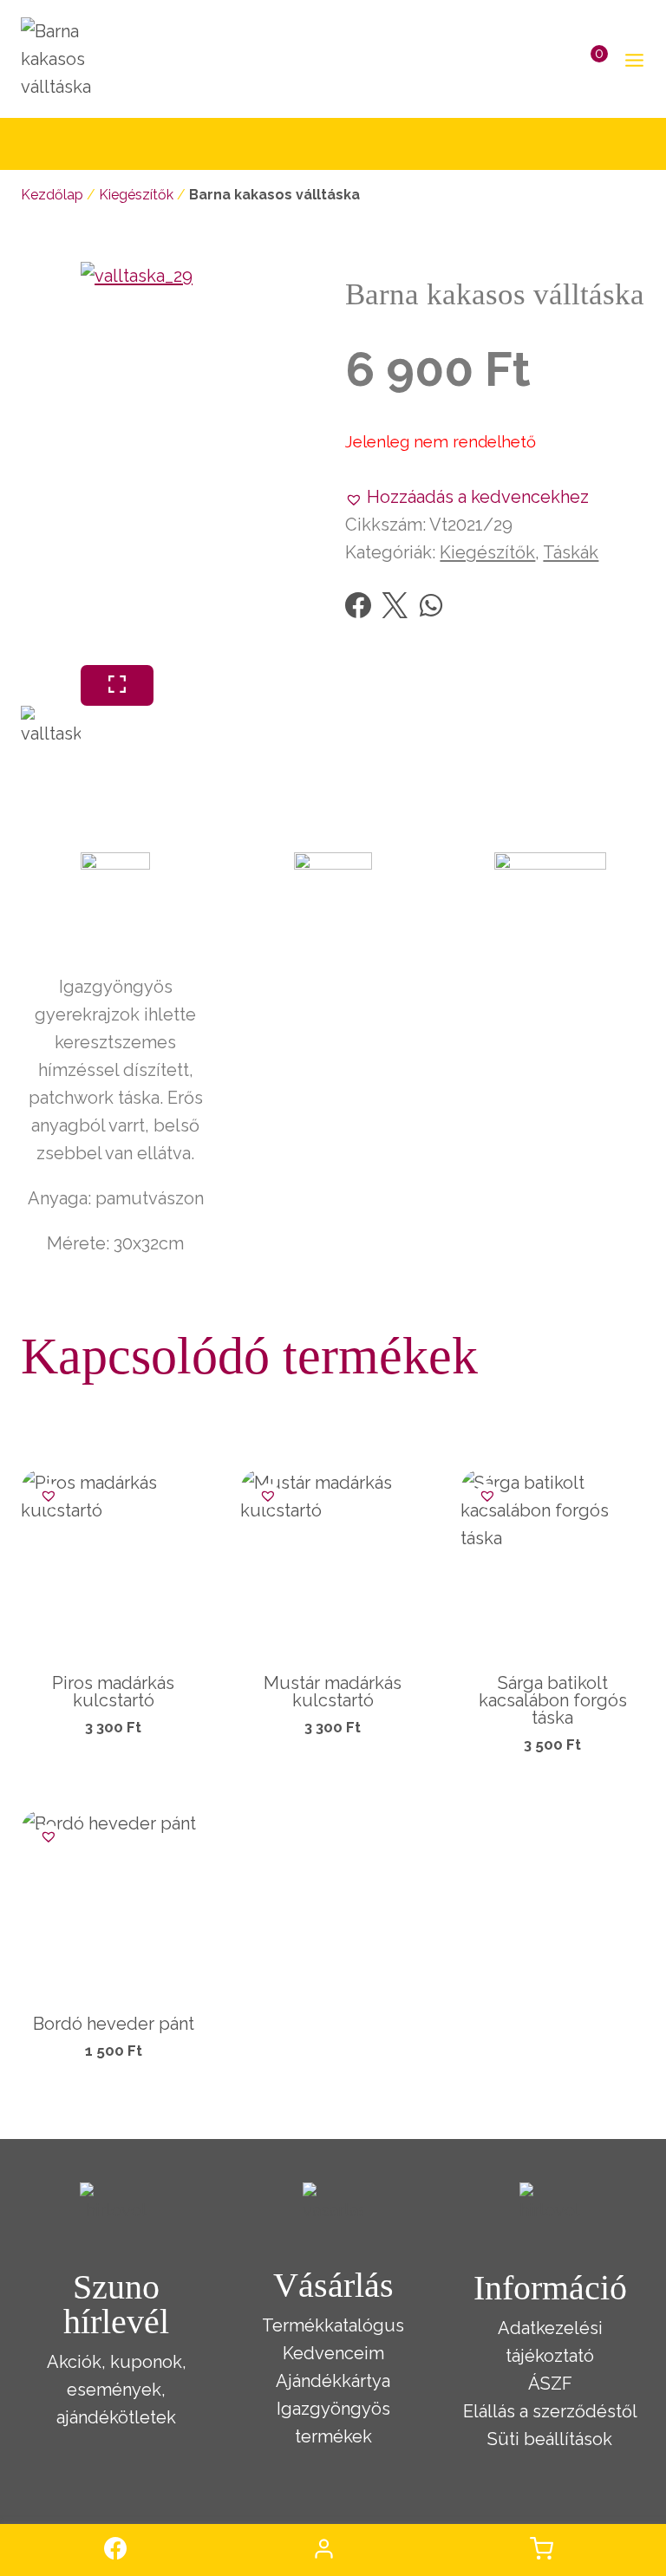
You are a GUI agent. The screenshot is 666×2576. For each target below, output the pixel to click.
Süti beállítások (550, 2439)
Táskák (571, 552)
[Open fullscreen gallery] (117, 685)
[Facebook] (358, 605)
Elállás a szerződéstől (550, 2411)
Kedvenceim (333, 2353)
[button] (467, 497)
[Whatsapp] (431, 605)
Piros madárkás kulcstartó (113, 1692)
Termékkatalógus (333, 2325)
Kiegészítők (136, 195)
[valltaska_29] (282, 463)
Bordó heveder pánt (114, 2024)
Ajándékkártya (333, 2381)
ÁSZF (550, 2384)
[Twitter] (395, 605)
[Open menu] (631, 59)
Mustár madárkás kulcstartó (333, 1692)
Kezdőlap (52, 195)
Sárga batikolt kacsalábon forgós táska (553, 1700)
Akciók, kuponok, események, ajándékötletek (117, 2390)
